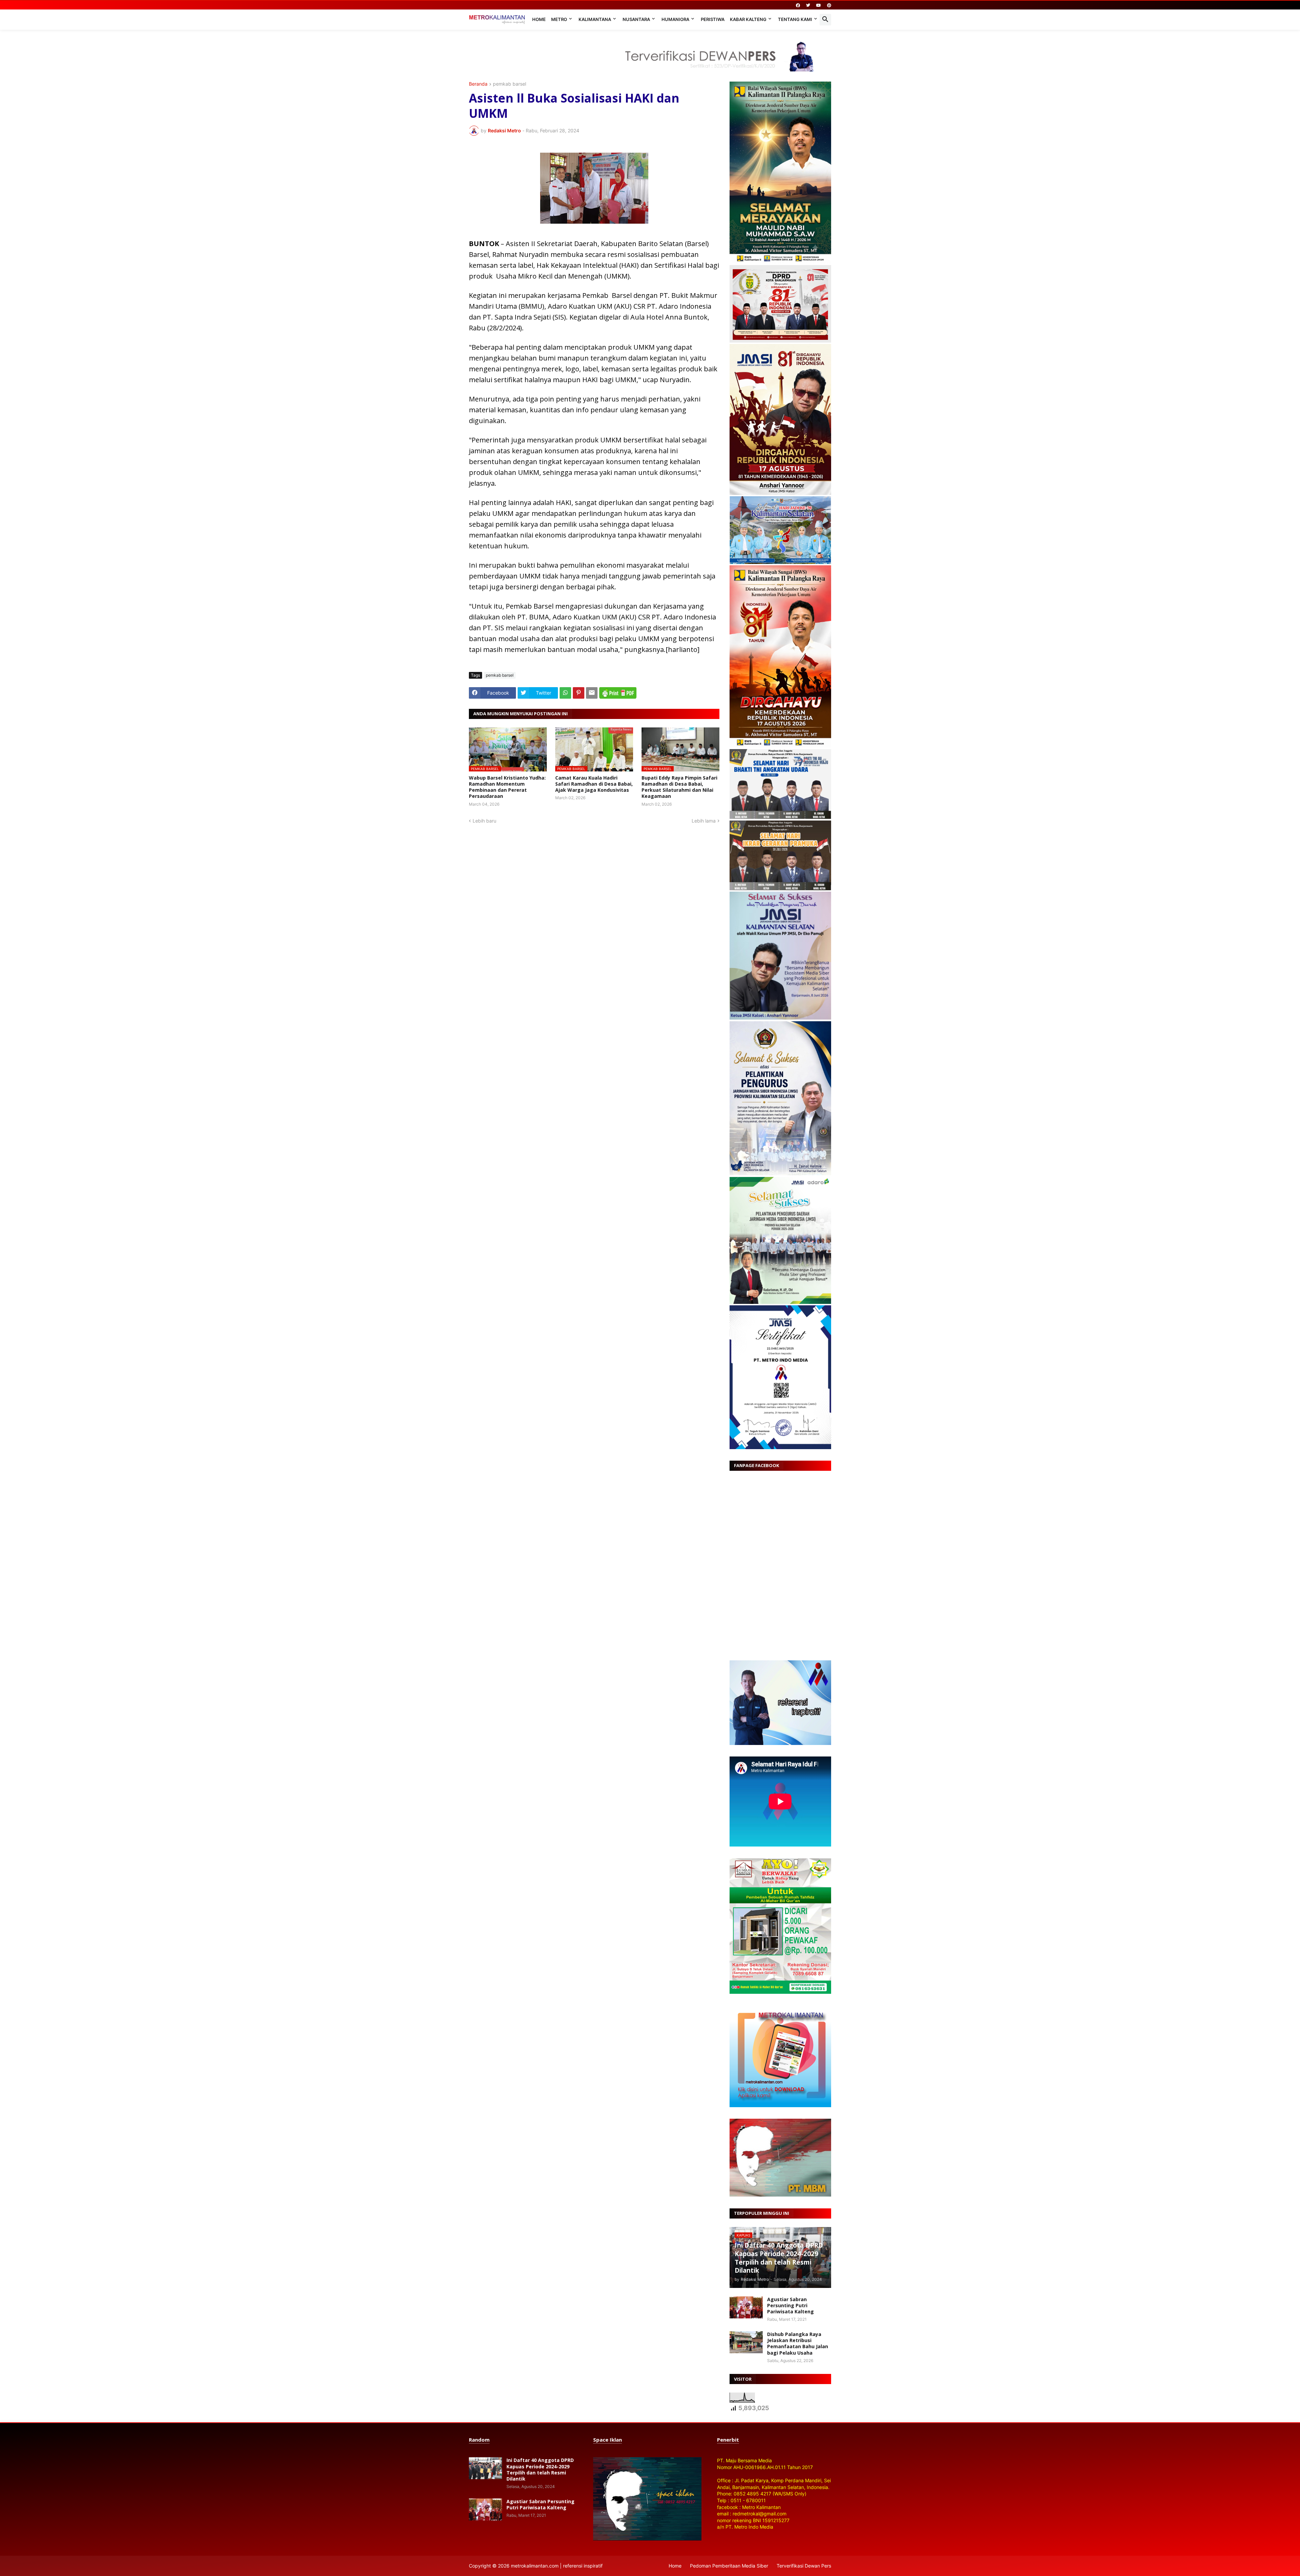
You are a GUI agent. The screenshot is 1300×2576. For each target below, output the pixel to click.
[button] (825, 20)
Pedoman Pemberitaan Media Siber (729, 2566)
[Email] (592, 693)
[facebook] (798, 5)
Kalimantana (595, 19)
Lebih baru (484, 821)
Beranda (478, 84)
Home (539, 19)
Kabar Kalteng (748, 19)
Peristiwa (713, 19)
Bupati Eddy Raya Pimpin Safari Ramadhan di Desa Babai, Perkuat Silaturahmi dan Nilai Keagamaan (679, 787)
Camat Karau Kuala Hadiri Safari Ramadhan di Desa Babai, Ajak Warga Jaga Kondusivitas (594, 784)
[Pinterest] (579, 693)
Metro (559, 19)
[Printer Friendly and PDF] (618, 693)
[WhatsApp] (565, 693)
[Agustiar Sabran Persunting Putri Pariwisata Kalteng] (746, 2307)
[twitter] (808, 5)
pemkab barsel (510, 84)
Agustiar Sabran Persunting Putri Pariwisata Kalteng (790, 2306)
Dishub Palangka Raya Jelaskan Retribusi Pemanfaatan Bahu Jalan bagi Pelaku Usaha (798, 2344)
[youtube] (819, 5)
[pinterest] (829, 5)
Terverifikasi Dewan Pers (804, 2566)
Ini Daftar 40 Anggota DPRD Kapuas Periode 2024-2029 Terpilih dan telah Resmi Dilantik (540, 2470)
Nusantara (636, 19)
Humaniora (675, 19)
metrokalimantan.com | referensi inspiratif (557, 2566)
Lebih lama (704, 821)
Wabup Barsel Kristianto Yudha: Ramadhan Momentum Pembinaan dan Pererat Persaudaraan (507, 787)
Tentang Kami (795, 19)
